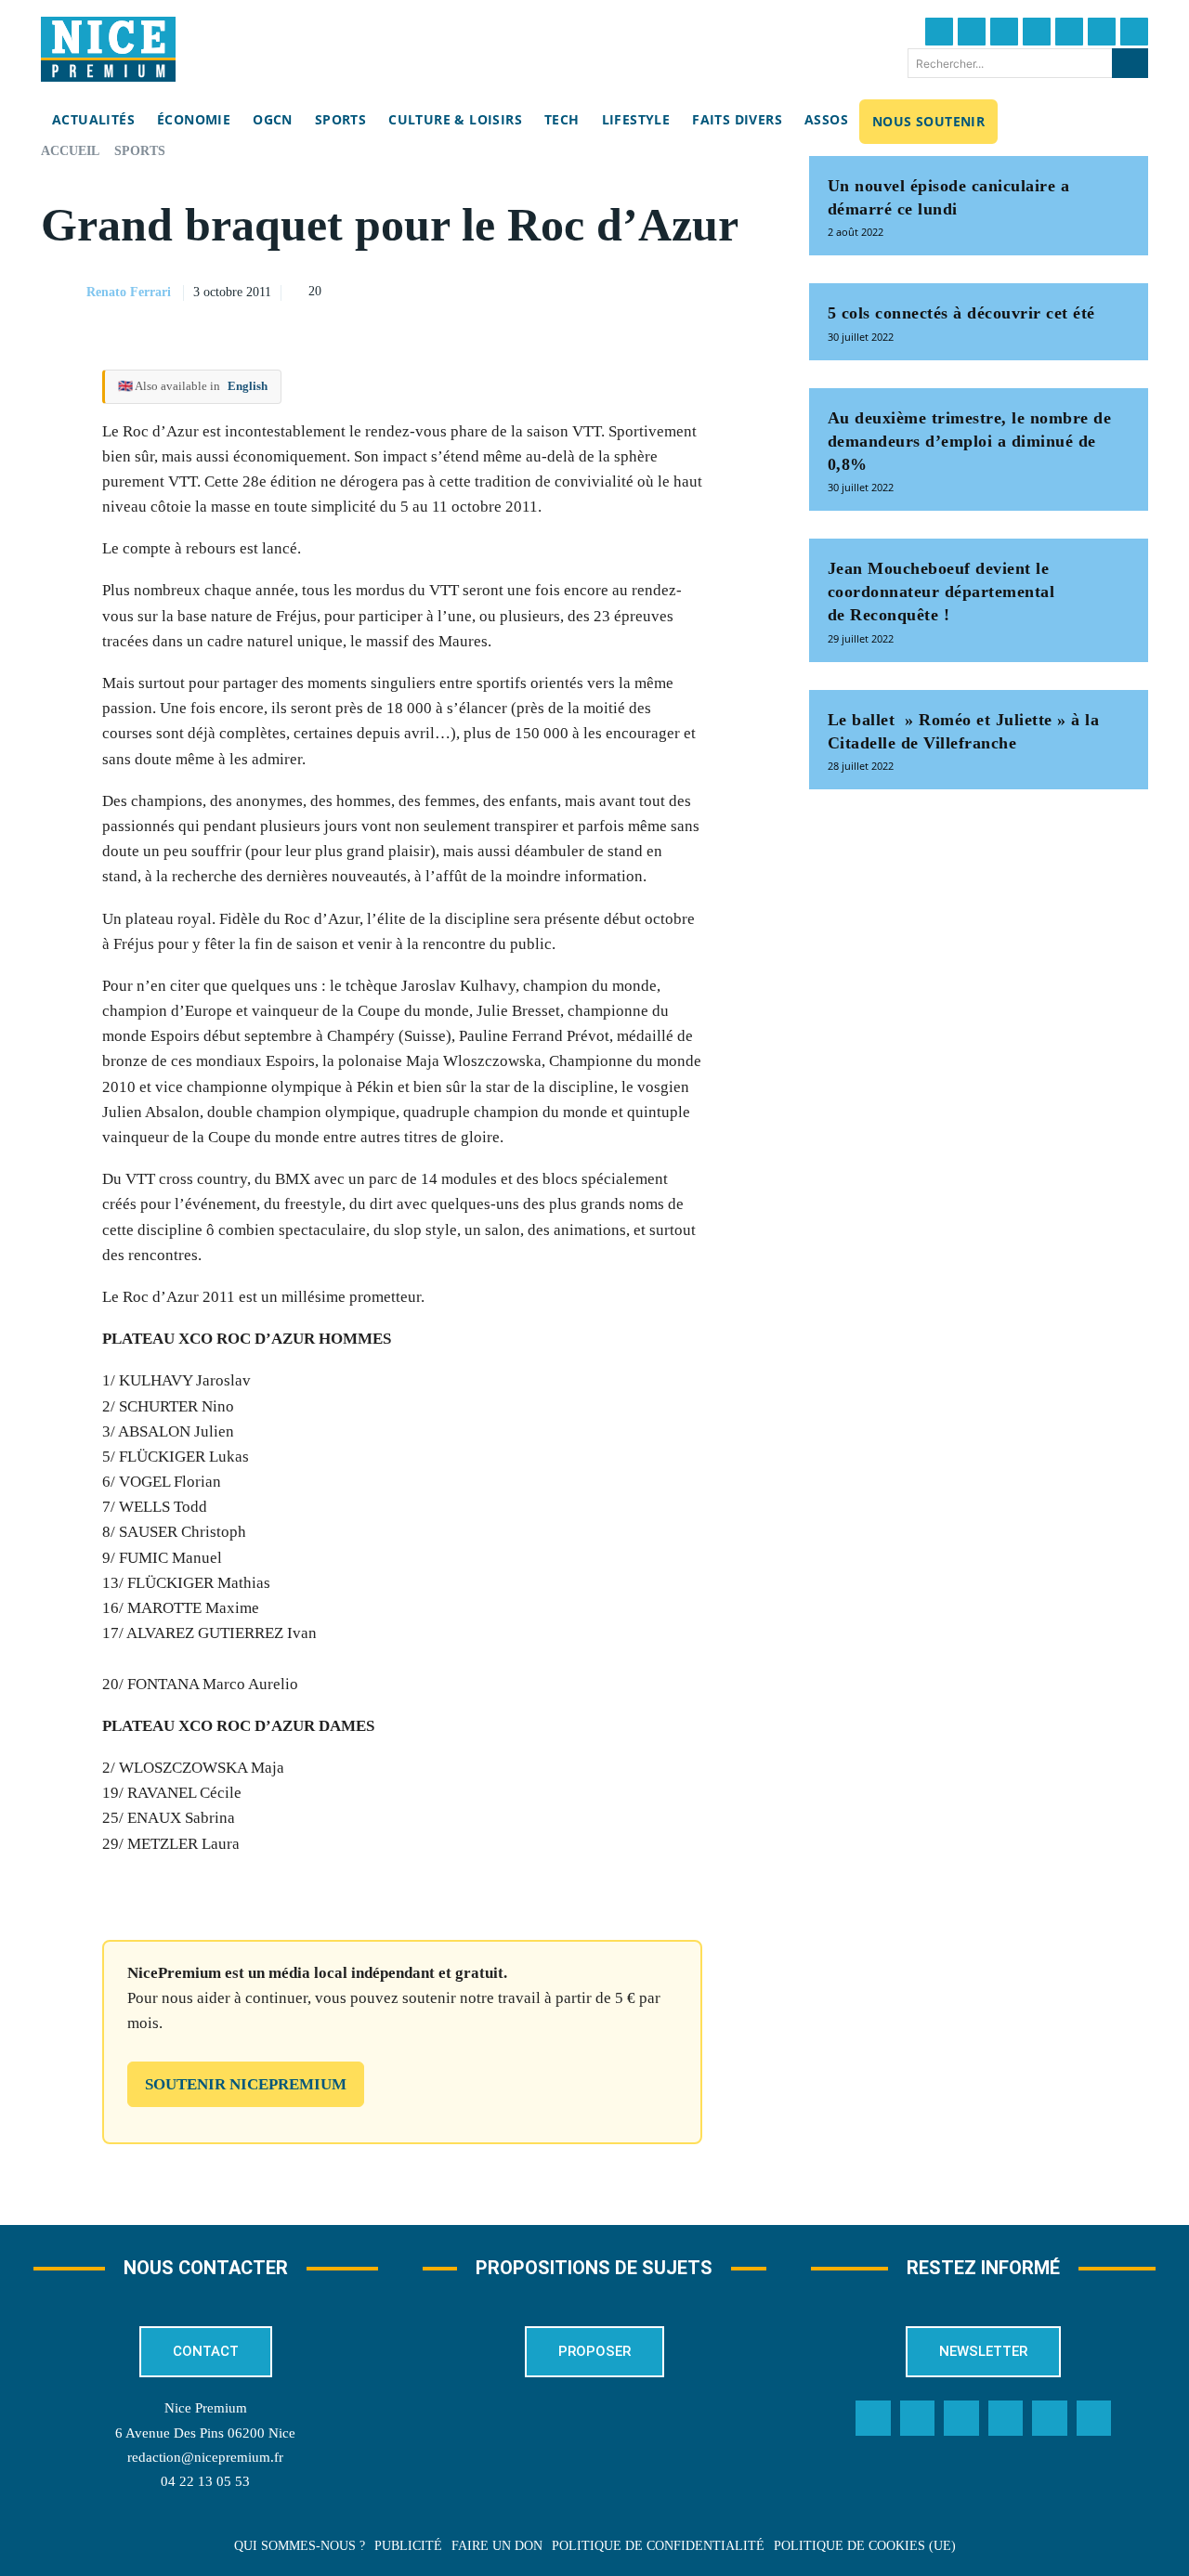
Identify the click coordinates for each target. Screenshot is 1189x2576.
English (248, 386)
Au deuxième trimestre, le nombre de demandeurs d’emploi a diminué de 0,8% (970, 441)
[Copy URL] (575, 290)
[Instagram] (1004, 32)
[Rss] (1094, 2418)
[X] (660, 290)
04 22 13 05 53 (205, 2481)
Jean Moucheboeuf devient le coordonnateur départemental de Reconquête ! (941, 592)
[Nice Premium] (108, 49)
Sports (140, 151)
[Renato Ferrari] (62, 293)
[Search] (1130, 63)
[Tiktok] (1069, 32)
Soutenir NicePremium (246, 2084)
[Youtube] (1134, 32)
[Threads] (1037, 32)
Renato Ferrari (129, 292)
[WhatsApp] (703, 290)
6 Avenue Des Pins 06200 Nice (205, 2433)
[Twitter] (972, 32)
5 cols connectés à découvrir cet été (961, 313)
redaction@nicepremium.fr (205, 2457)
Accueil (70, 151)
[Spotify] (1050, 2418)
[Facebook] (939, 32)
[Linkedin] (1102, 32)
